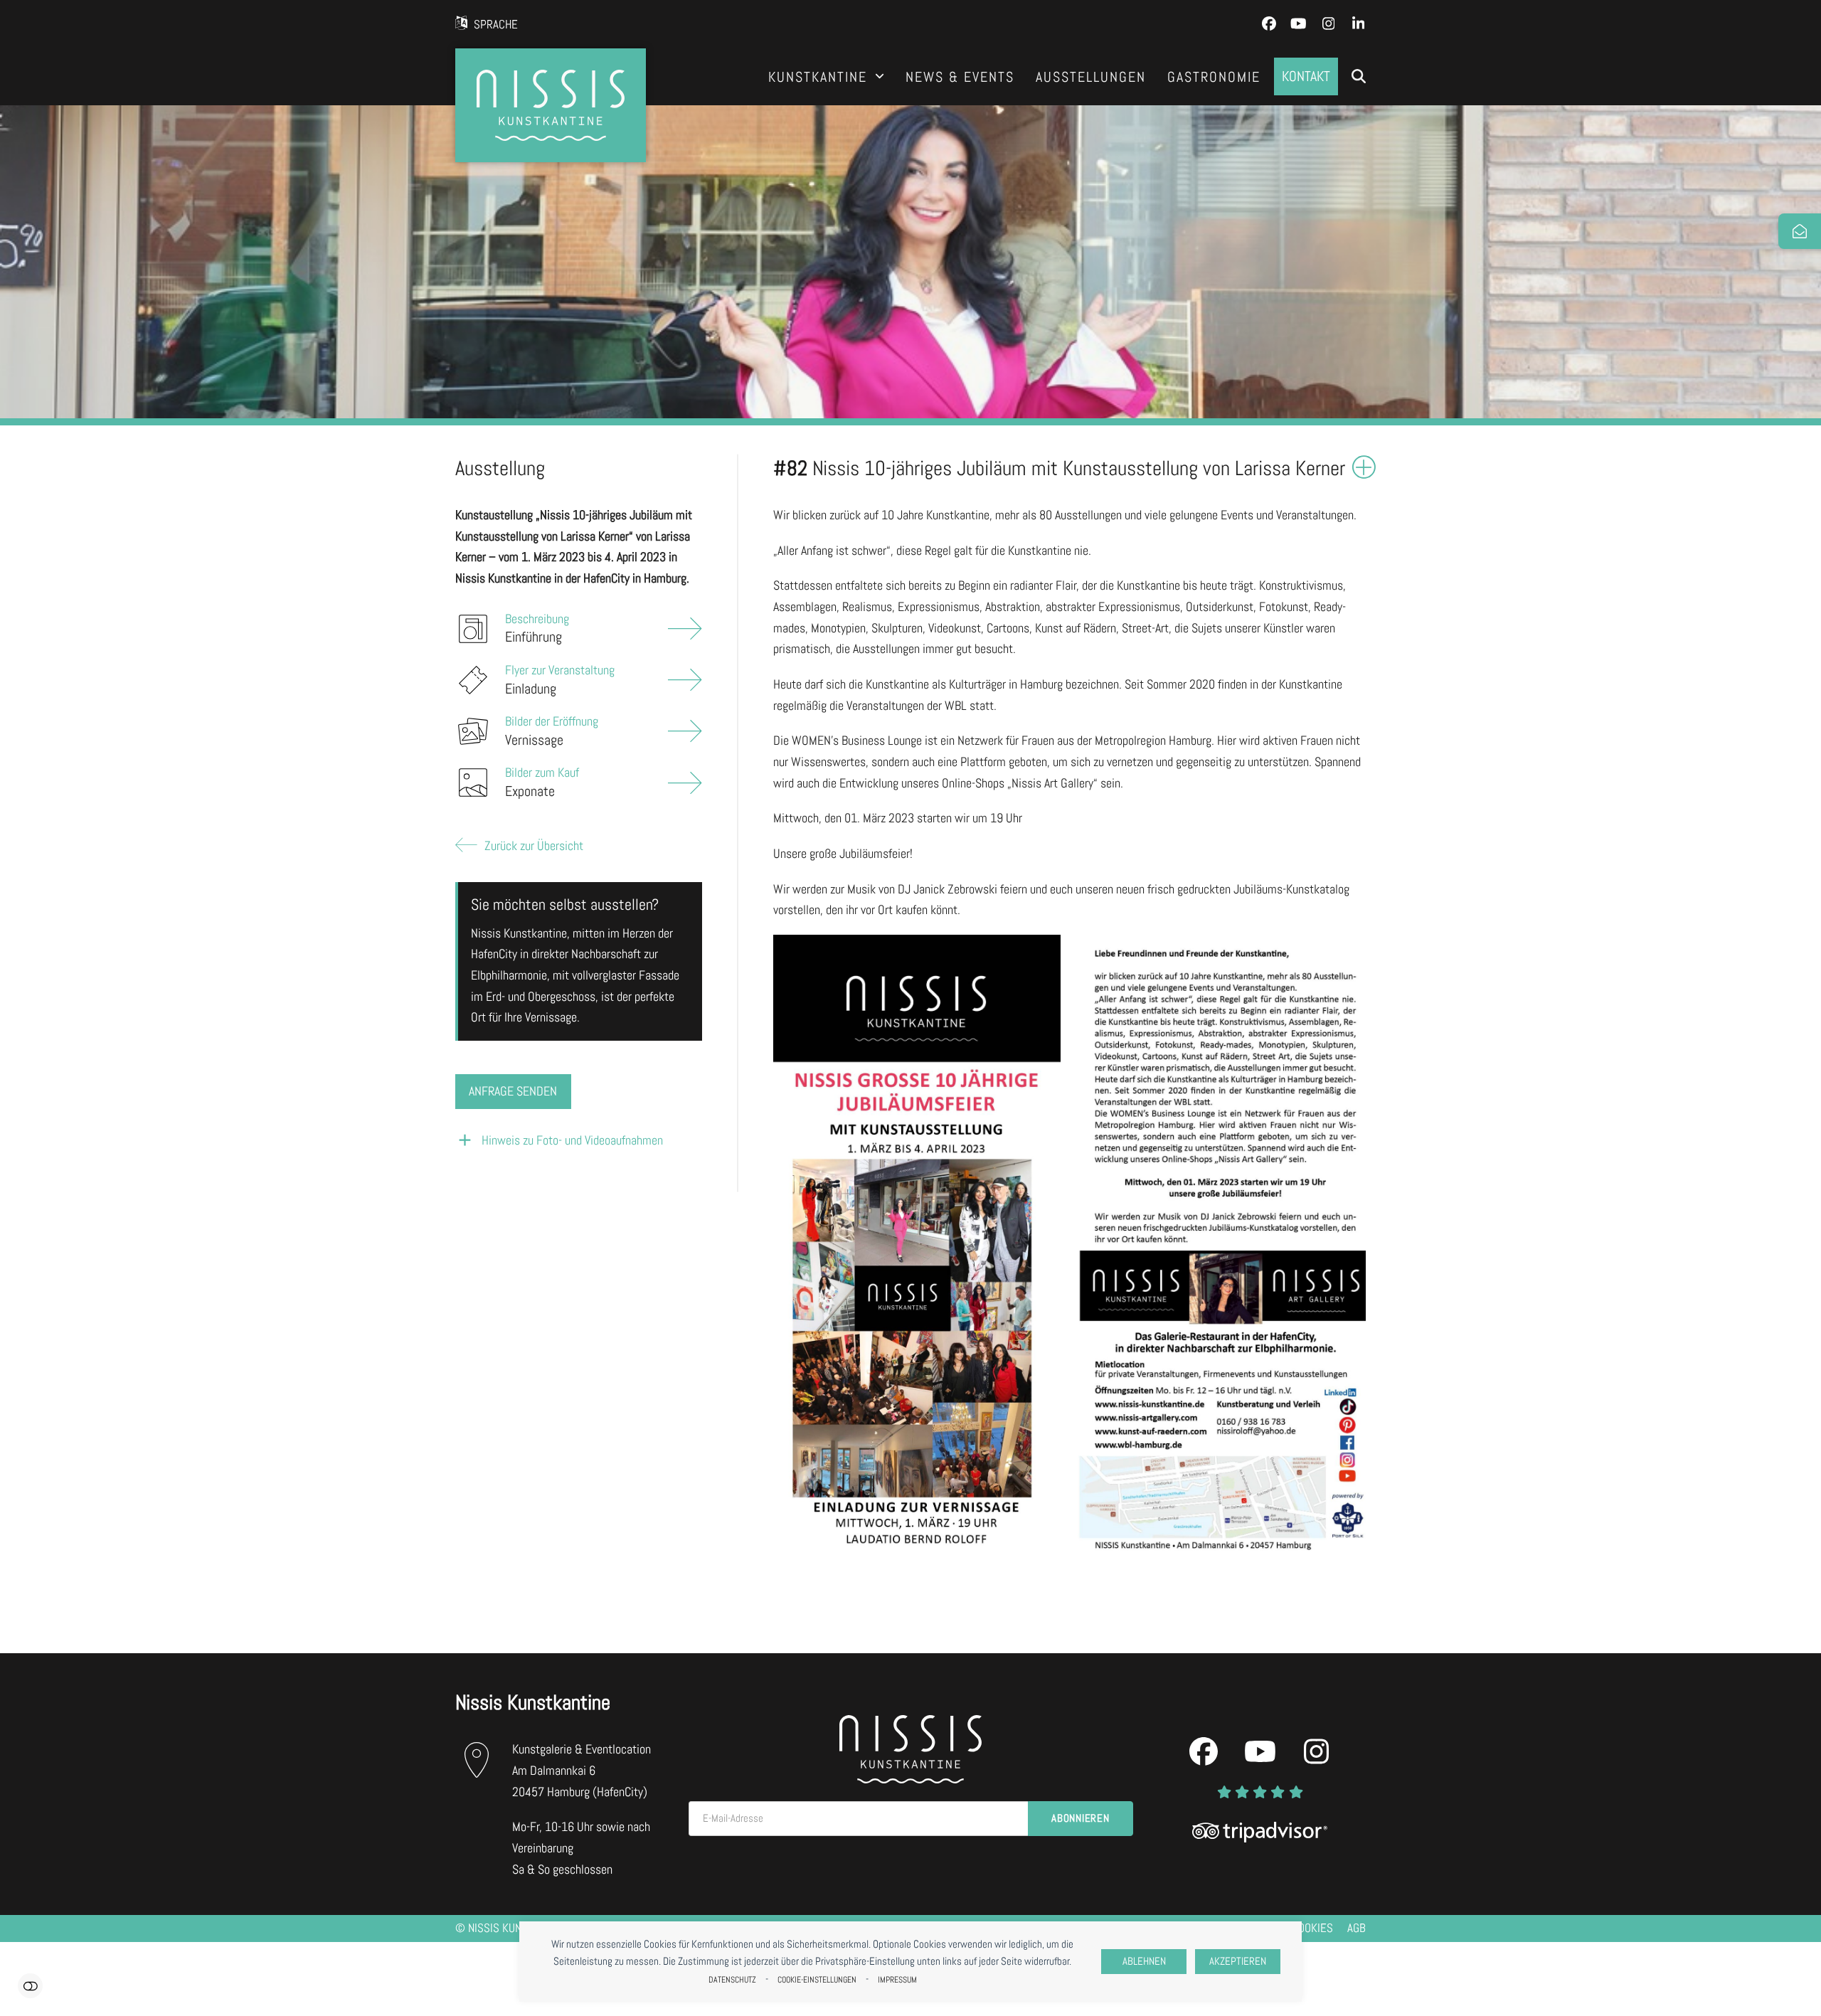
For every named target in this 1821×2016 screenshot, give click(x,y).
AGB (1357, 1928)
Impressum (897, 1980)
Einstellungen (30, 1986)
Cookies (1312, 1928)
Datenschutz (732, 1980)
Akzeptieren (1238, 1961)
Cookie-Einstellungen (817, 1980)
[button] (1359, 77)
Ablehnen (1144, 1961)
